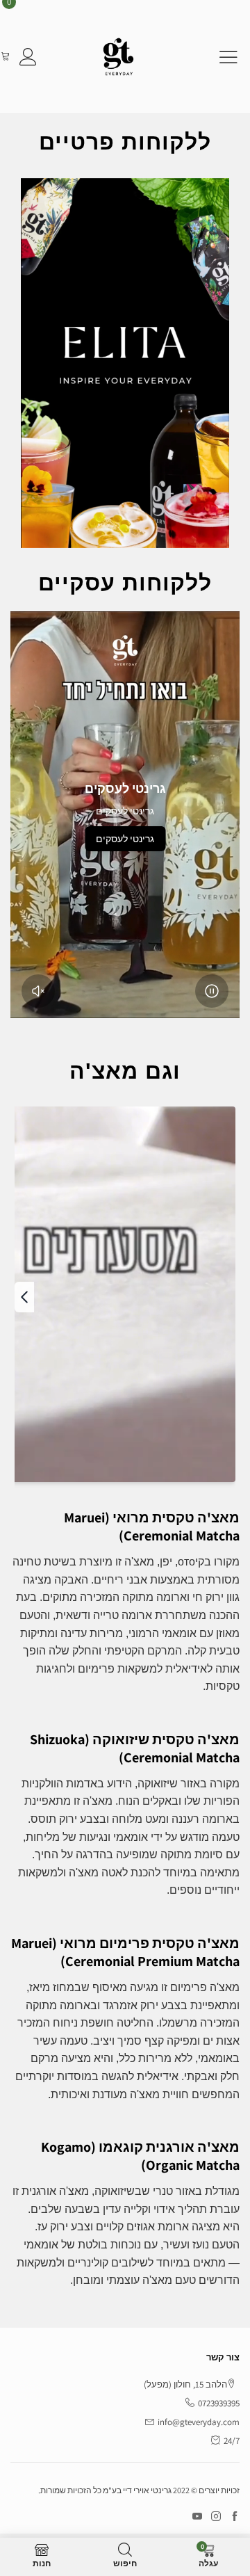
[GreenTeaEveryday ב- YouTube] (197, 2517)
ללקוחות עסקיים (125, 583)
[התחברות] (28, 57)
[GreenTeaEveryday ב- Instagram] (216, 2517)
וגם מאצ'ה (125, 1071)
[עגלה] (5, 57)
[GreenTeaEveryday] (118, 57)
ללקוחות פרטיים (125, 142)
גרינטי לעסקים (125, 839)
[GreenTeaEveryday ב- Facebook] (235, 2517)
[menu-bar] (220, 57)
